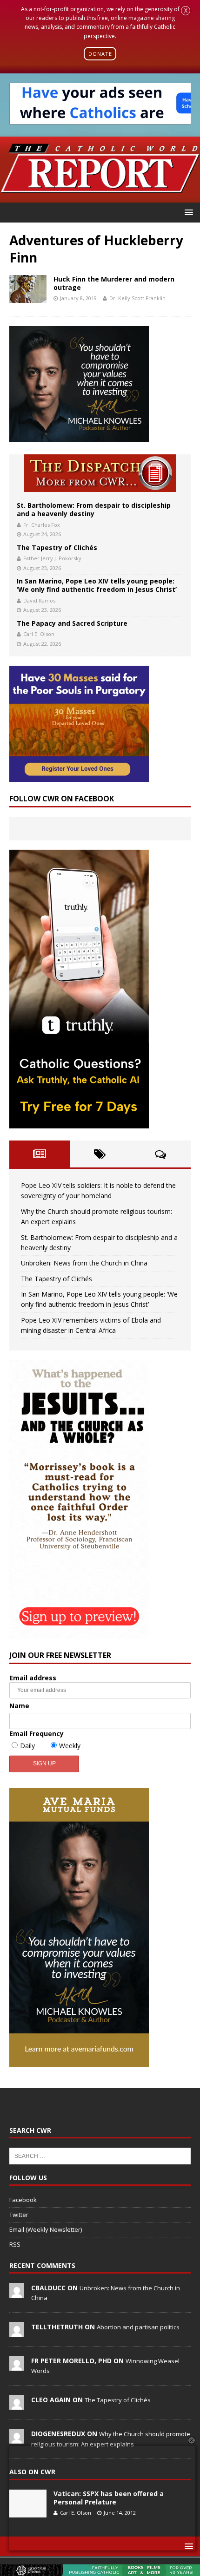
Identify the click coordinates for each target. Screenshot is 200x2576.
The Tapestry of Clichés (57, 547)
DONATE (100, 54)
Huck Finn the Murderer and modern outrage (114, 283)
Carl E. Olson (39, 634)
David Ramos (39, 600)
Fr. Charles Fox (42, 525)
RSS (15, 2244)
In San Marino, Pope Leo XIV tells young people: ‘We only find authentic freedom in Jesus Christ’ (97, 585)
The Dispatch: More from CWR (100, 473)
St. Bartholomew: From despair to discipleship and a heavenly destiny (94, 509)
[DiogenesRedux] (17, 2438)
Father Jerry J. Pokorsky (52, 558)
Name (19, 1706)
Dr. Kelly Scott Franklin (137, 298)
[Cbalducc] (17, 2293)
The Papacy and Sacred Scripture (72, 623)
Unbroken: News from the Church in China (84, 1263)
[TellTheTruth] (17, 2332)
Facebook (23, 2200)
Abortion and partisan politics (138, 2327)
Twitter (19, 2215)
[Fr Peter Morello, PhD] (17, 2366)
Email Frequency (37, 1734)
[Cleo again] (17, 2405)
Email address (33, 1678)
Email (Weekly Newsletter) (46, 2229)
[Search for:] (100, 2155)
